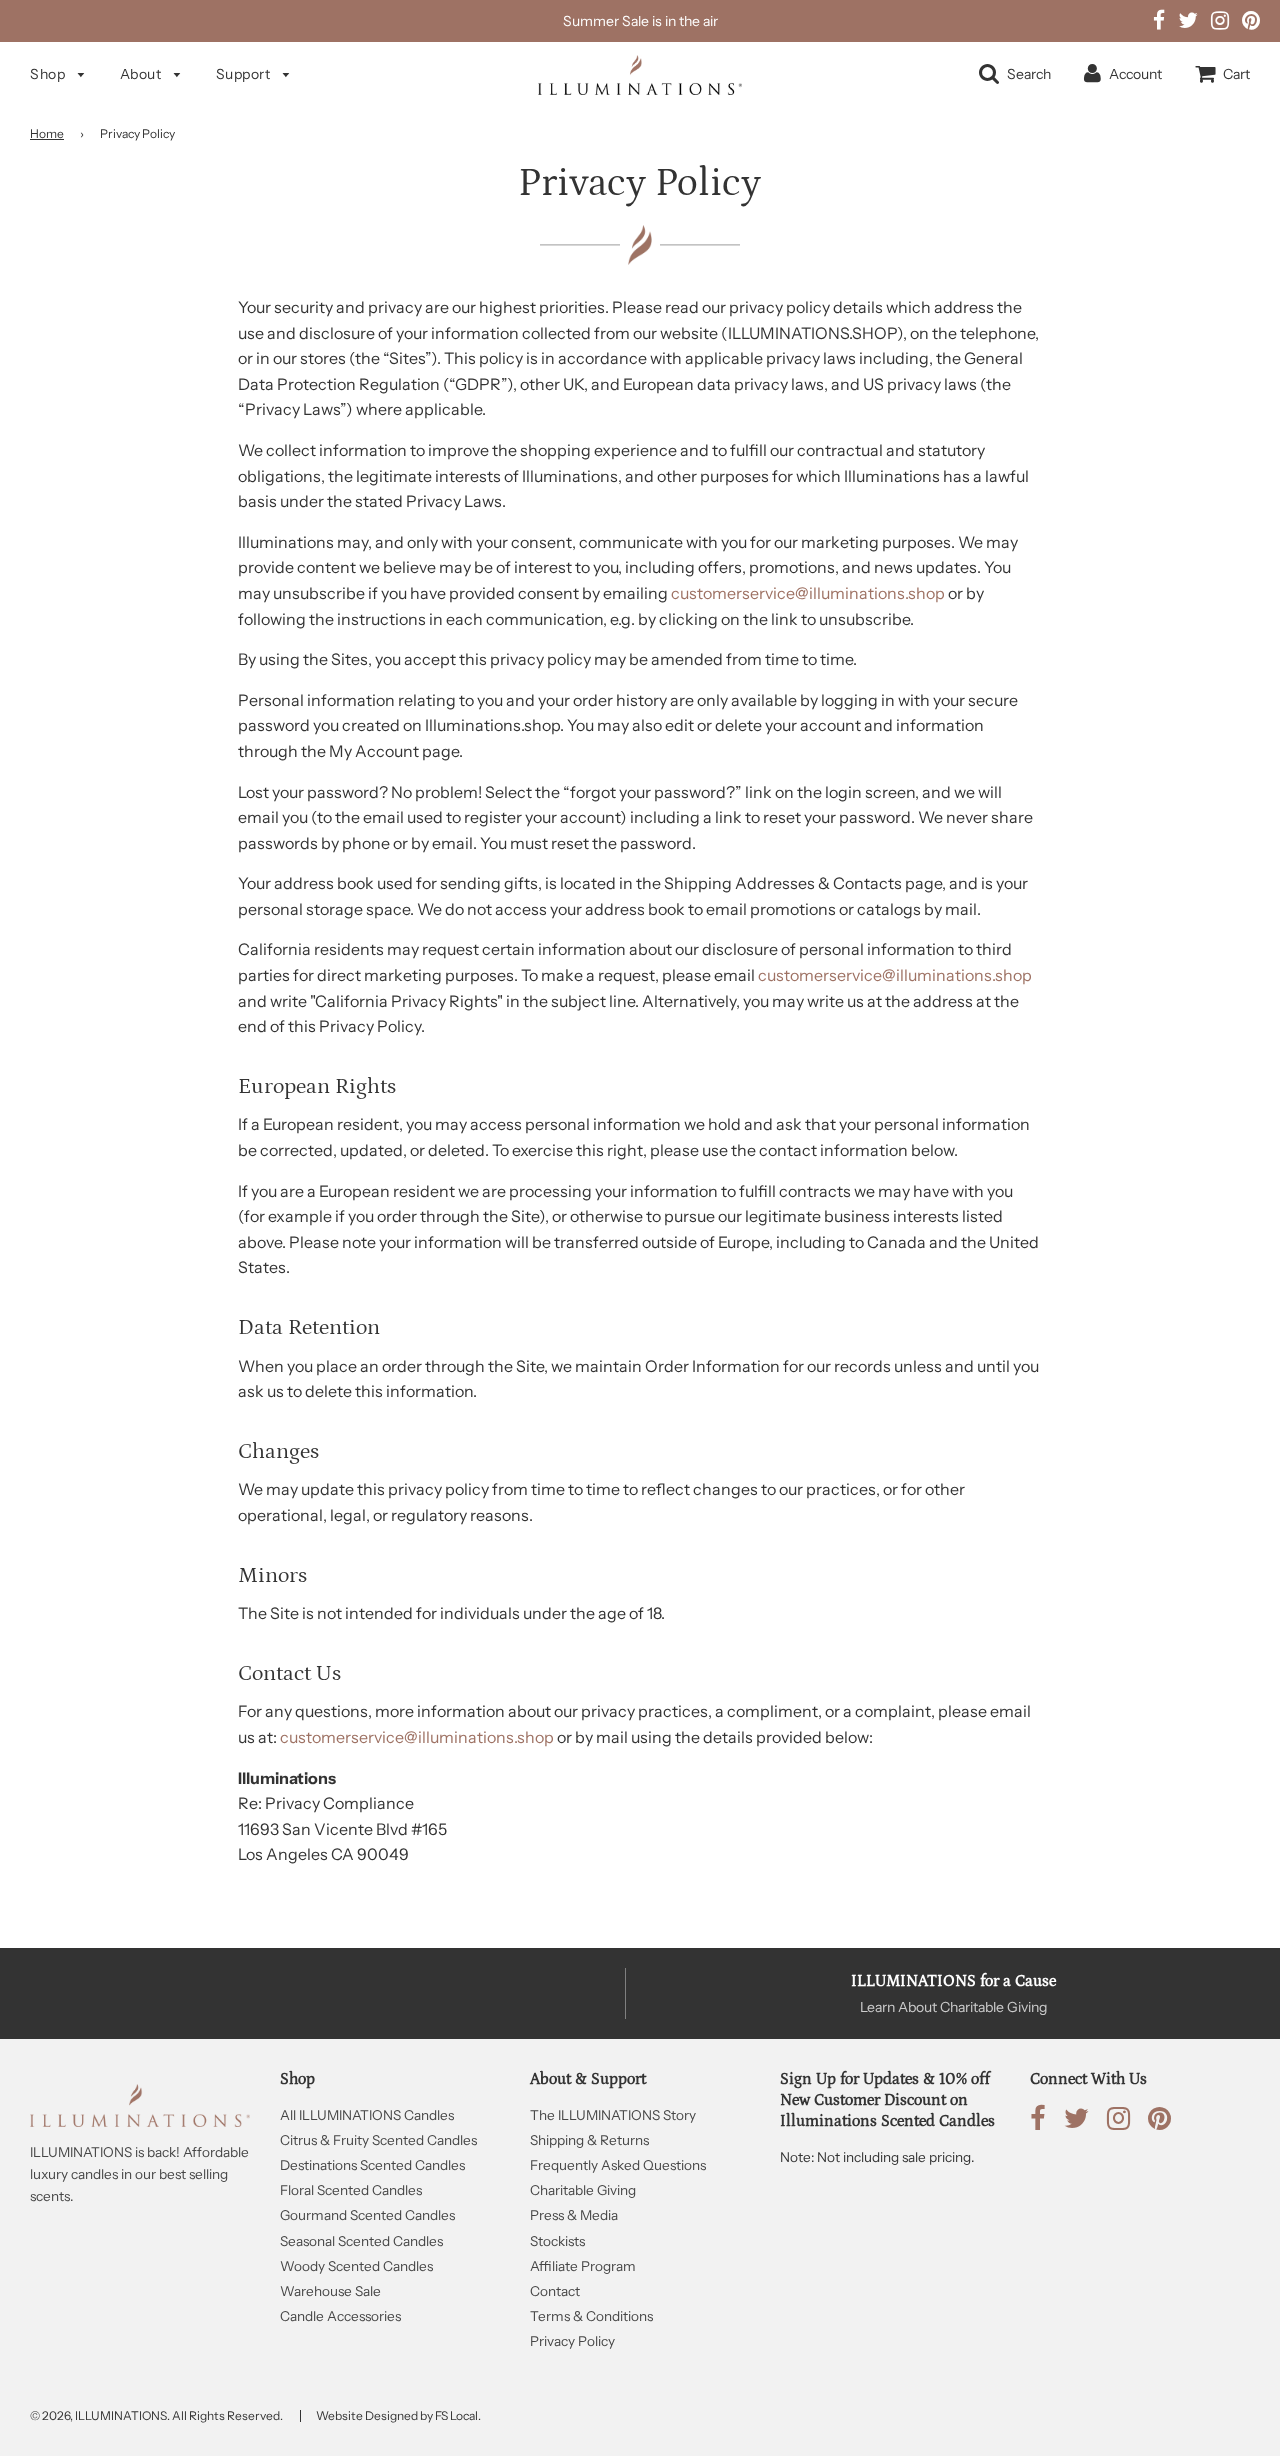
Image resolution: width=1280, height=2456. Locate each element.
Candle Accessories (340, 2316)
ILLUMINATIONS (121, 2415)
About (142, 74)
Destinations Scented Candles (372, 2165)
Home (47, 133)
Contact (555, 2291)
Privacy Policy (572, 2341)
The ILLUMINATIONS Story (613, 2115)
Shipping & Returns (589, 2140)
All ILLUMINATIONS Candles (367, 2115)
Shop (49, 74)
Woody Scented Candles (356, 2266)
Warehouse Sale (330, 2291)
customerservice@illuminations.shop (808, 593)
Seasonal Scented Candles (361, 2241)
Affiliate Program (583, 2266)
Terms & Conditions (591, 2316)
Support (245, 74)
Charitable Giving (583, 2190)
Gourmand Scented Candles (367, 2215)
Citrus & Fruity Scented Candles (378, 2140)
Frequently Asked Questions (618, 2165)
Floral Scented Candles (351, 2190)
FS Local (456, 2415)
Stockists (557, 2241)
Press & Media (574, 2215)
